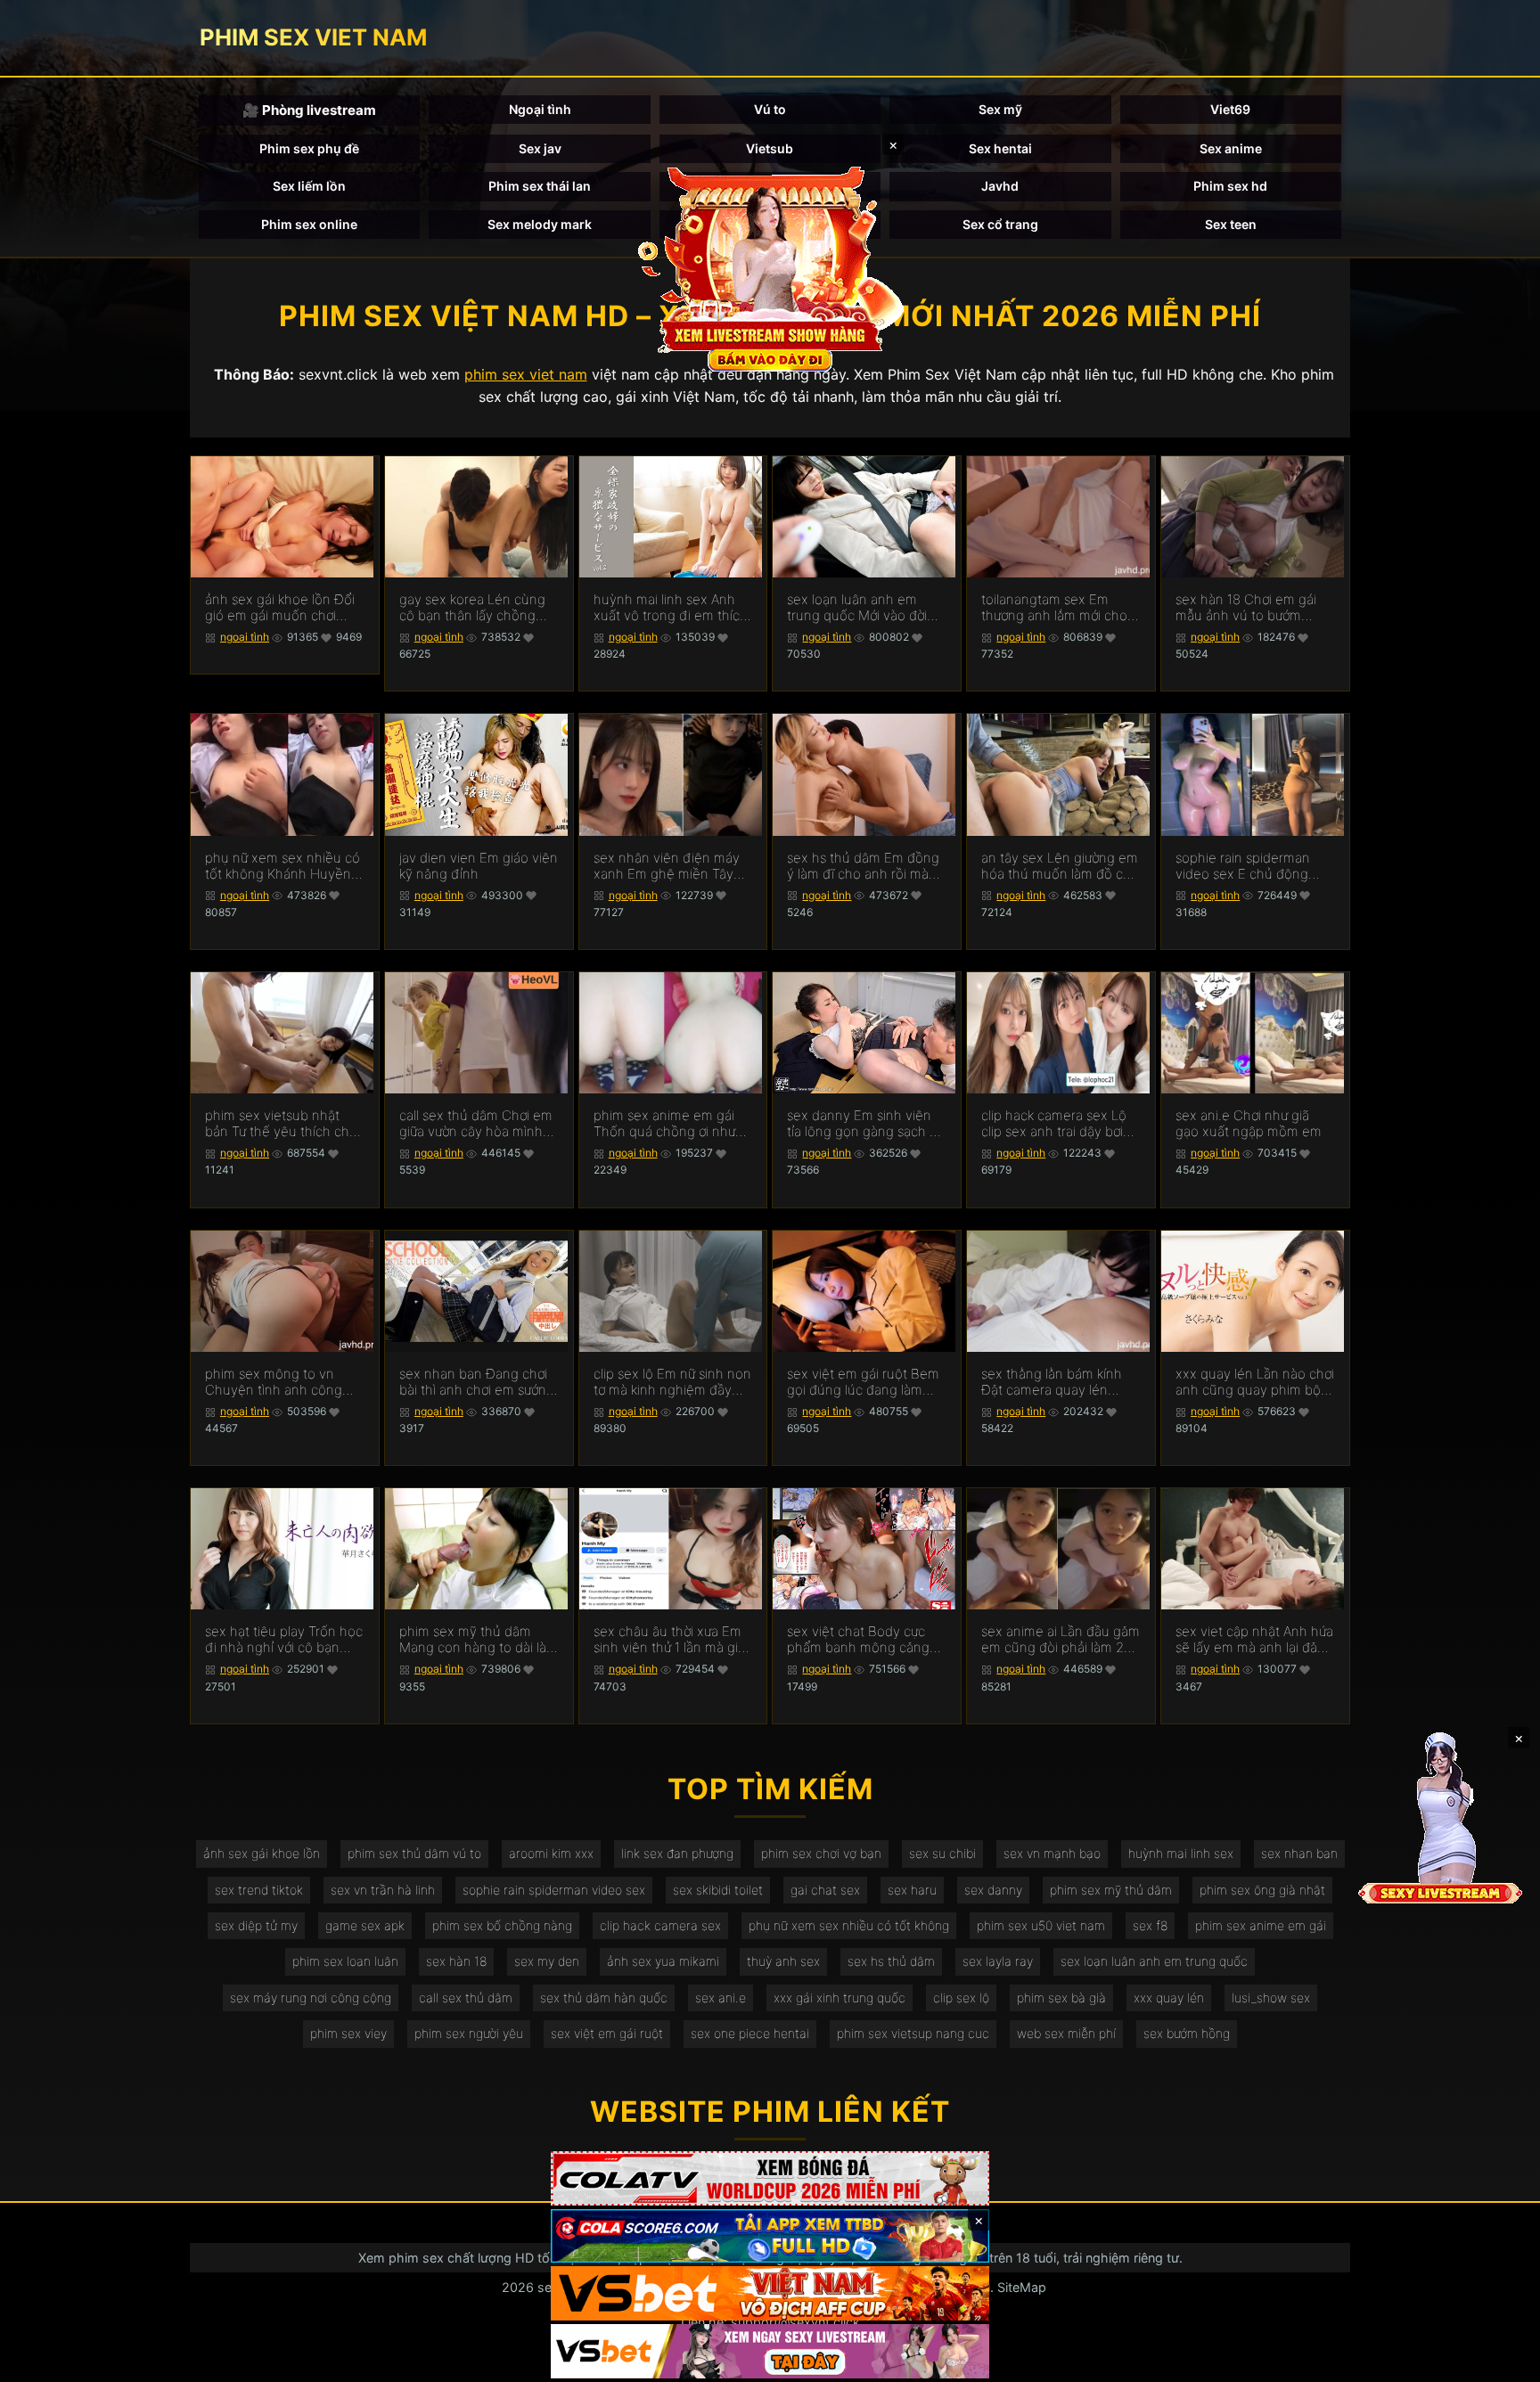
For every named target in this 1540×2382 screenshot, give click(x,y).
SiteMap (1022, 2287)
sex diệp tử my (256, 1925)
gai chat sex (825, 1890)
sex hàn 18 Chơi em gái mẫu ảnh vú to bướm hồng (1246, 608)
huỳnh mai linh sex (1181, 1853)
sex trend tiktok (259, 1890)
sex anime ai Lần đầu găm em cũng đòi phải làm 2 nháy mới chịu (1061, 1640)
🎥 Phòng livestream (309, 110)
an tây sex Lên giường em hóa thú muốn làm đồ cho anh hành (1060, 866)
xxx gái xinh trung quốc (840, 1997)
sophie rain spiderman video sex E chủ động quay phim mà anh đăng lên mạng (1249, 866)
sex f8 (1150, 1925)
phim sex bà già (1061, 1997)
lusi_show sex (1271, 1997)
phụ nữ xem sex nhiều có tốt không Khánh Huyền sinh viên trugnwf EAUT (283, 866)
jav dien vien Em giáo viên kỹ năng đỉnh (479, 866)
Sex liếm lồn (309, 186)
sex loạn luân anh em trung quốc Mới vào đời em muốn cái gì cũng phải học (866, 608)
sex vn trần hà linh (383, 1890)
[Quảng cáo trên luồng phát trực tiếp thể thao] (770, 2351)
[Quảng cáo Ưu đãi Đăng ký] (770, 2236)
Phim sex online (309, 224)
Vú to (770, 109)
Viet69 (1230, 109)
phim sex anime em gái (1261, 1925)
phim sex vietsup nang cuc (913, 2033)
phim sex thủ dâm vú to (414, 1853)
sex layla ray (998, 1961)
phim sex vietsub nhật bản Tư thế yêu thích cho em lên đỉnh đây (281, 1124)
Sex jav (540, 148)
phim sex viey (348, 2033)
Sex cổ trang (1000, 224)
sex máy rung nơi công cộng (311, 1997)
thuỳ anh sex (783, 1961)
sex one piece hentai (750, 2033)
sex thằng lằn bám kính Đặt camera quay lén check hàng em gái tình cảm (1053, 1382)
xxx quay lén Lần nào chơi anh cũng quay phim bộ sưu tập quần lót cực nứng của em (1255, 1382)
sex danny (993, 1890)
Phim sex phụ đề (309, 148)
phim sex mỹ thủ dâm (1111, 1890)
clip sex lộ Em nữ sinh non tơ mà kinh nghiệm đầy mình (672, 1382)
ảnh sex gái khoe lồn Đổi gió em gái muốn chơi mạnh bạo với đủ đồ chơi (280, 608)
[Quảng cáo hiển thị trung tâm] (770, 267)
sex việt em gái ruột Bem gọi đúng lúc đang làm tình (863, 1382)
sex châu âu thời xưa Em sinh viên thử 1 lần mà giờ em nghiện (669, 1640)
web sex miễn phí (1066, 2033)
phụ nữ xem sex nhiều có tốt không (849, 1925)
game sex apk (365, 1925)
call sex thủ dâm (466, 1997)
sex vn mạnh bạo (1052, 1853)
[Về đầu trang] (1501, 2361)
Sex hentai (1000, 148)
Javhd (1000, 186)
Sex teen (1231, 224)
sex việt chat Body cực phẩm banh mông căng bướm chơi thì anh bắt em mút (864, 1640)
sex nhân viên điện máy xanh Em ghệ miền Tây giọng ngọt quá (667, 866)
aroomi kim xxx (551, 1853)
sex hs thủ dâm (891, 1961)
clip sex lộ (961, 1997)
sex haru (912, 1890)
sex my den (547, 1961)
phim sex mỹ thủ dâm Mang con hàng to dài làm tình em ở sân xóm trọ (479, 1640)
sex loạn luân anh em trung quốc (1154, 1961)
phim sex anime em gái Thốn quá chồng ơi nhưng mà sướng (672, 1124)
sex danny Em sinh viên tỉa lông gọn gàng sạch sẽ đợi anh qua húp (865, 1124)
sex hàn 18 (456, 1961)
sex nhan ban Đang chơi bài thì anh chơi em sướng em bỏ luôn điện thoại (477, 1382)
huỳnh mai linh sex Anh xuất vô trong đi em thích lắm (671, 608)
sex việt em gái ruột (607, 2033)
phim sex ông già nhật (1262, 1890)
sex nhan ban (1299, 1853)
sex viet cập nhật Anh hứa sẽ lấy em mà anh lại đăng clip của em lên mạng (1254, 1640)
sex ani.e (721, 1997)
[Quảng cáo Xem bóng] (770, 2178)
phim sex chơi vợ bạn (821, 1853)
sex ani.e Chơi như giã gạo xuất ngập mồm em (1249, 1124)
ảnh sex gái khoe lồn (262, 1853)
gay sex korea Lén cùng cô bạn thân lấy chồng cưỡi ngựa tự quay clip (472, 608)
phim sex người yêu (469, 2033)
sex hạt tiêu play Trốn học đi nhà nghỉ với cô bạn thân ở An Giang (284, 1640)
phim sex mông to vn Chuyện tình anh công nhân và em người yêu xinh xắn (274, 1382)
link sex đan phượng (677, 1853)
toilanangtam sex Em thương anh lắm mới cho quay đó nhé (1054, 608)
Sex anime (1231, 148)
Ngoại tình (540, 109)
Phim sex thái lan (540, 186)
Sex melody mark (540, 224)
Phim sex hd (1230, 186)
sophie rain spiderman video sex (554, 1890)
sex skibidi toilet (718, 1890)
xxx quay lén (1169, 1997)
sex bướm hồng (1187, 2033)
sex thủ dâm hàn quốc (604, 1997)
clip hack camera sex (660, 1925)
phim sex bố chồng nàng (502, 1925)
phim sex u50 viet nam (1041, 1925)
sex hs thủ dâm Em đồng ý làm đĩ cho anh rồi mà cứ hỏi (863, 866)
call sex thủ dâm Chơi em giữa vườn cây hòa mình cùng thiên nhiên (476, 1124)
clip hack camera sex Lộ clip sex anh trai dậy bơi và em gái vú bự (1054, 1124)
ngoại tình (245, 637)
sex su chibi (942, 1853)
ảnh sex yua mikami (663, 1961)
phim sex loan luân (345, 1961)
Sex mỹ (1000, 109)
